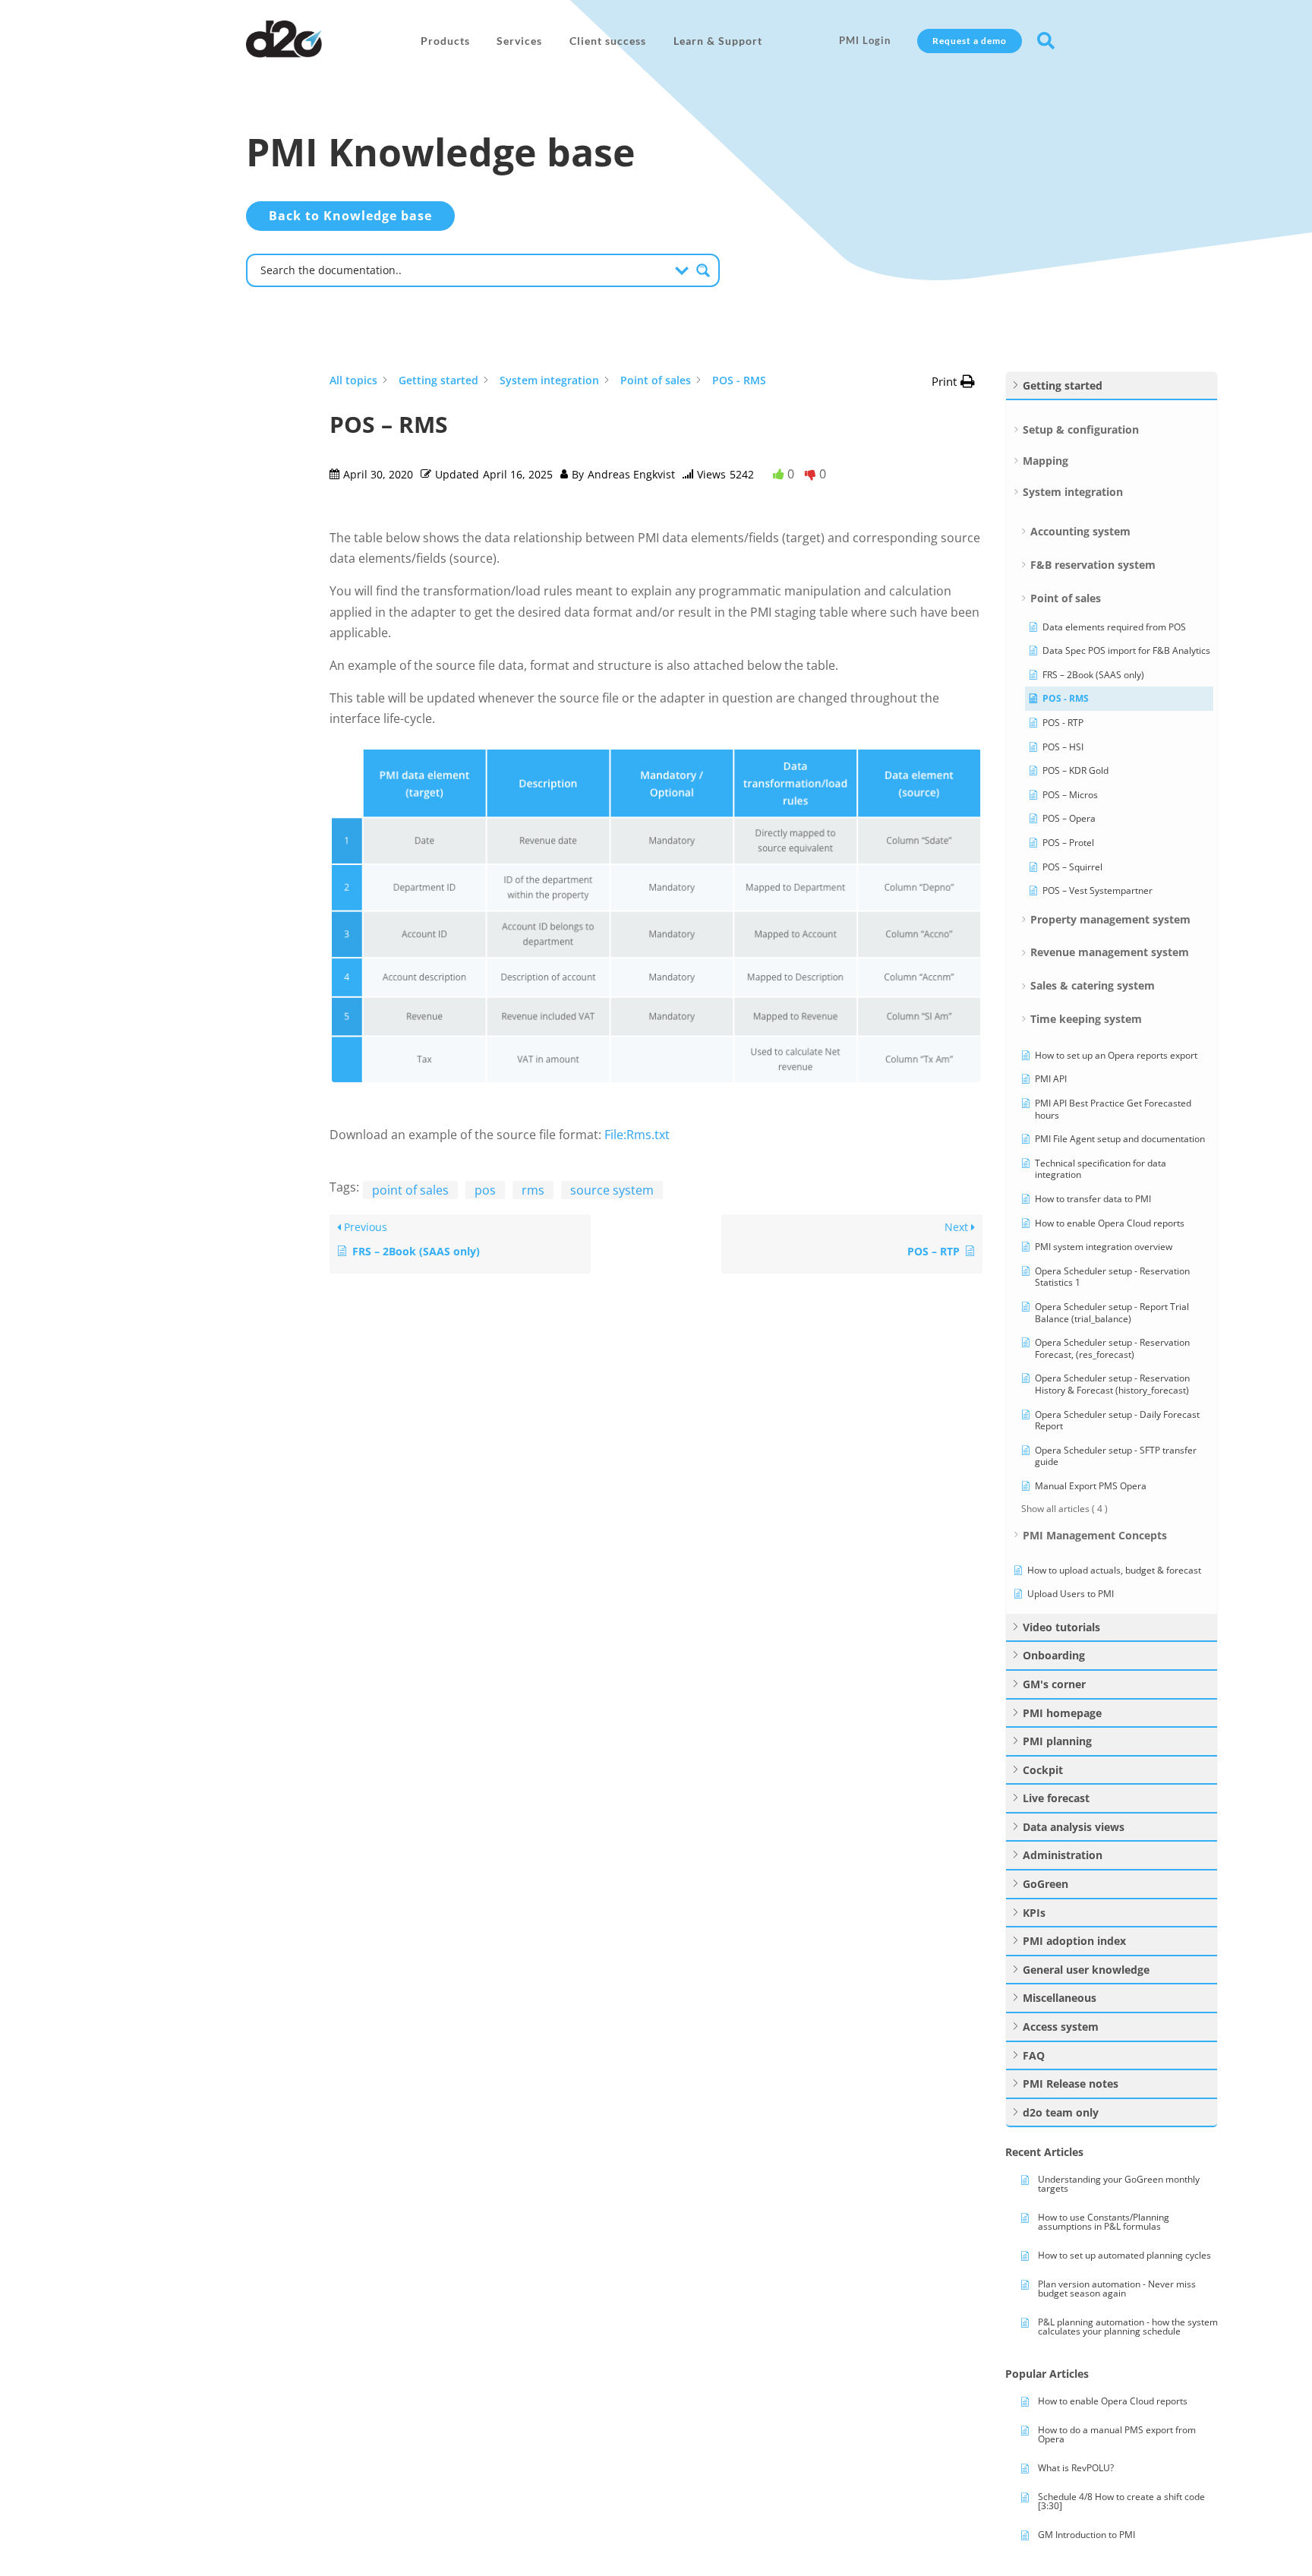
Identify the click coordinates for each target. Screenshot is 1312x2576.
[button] (953, 382)
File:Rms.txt (637, 1135)
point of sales (410, 1190)
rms (533, 1190)
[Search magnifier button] (703, 270)
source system (612, 1190)
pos (485, 1190)
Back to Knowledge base (350, 216)
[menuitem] (445, 41)
